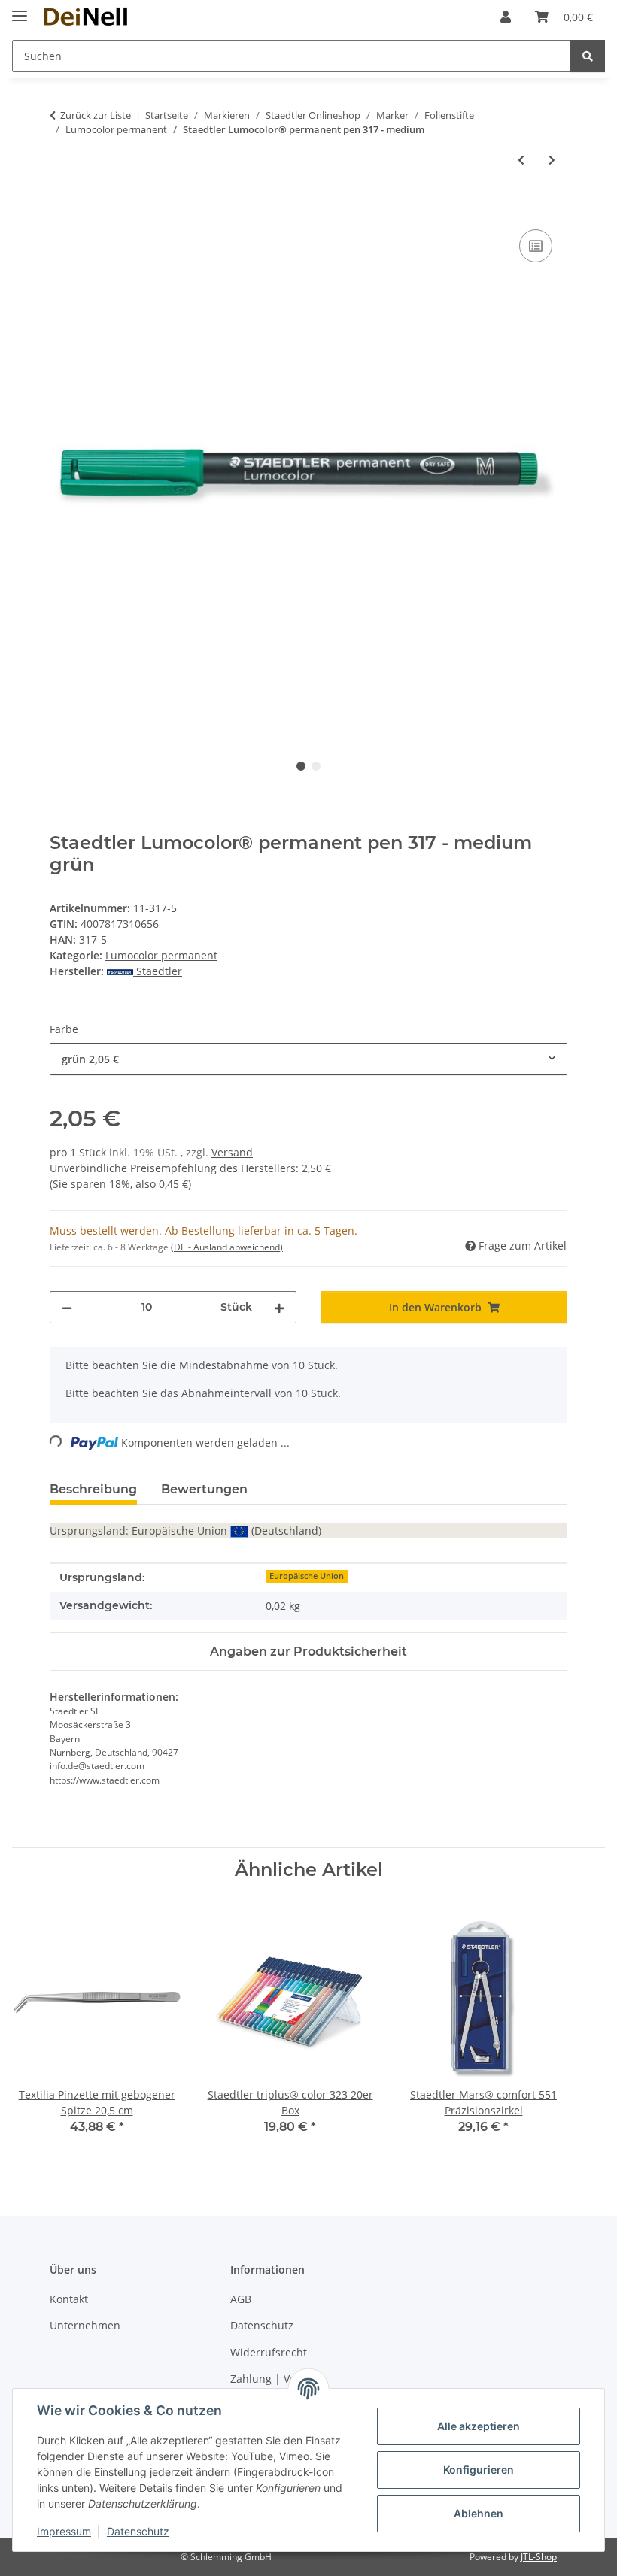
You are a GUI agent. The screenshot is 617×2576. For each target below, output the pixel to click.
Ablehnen (479, 2513)
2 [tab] (316, 766)
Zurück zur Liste (96, 115)
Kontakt (69, 2299)
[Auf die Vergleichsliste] (536, 246)
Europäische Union (307, 1576)
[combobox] (308, 1059)
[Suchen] (588, 56)
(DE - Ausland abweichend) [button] (227, 1247)
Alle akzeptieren (479, 2426)
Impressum (64, 2531)
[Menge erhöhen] (279, 1307)
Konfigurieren (479, 2470)
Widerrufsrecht (269, 2352)
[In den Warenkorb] (62, 209)
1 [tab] (301, 766)
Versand (232, 1152)
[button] (506, 17)
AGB (241, 2299)
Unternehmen (85, 2325)
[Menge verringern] (67, 1307)
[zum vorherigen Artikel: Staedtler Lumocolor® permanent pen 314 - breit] (521, 160)
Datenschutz (138, 2531)
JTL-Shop (539, 2557)
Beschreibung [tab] (93, 1489)
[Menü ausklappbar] (20, 9)
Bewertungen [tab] (204, 1489)
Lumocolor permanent (161, 955)
